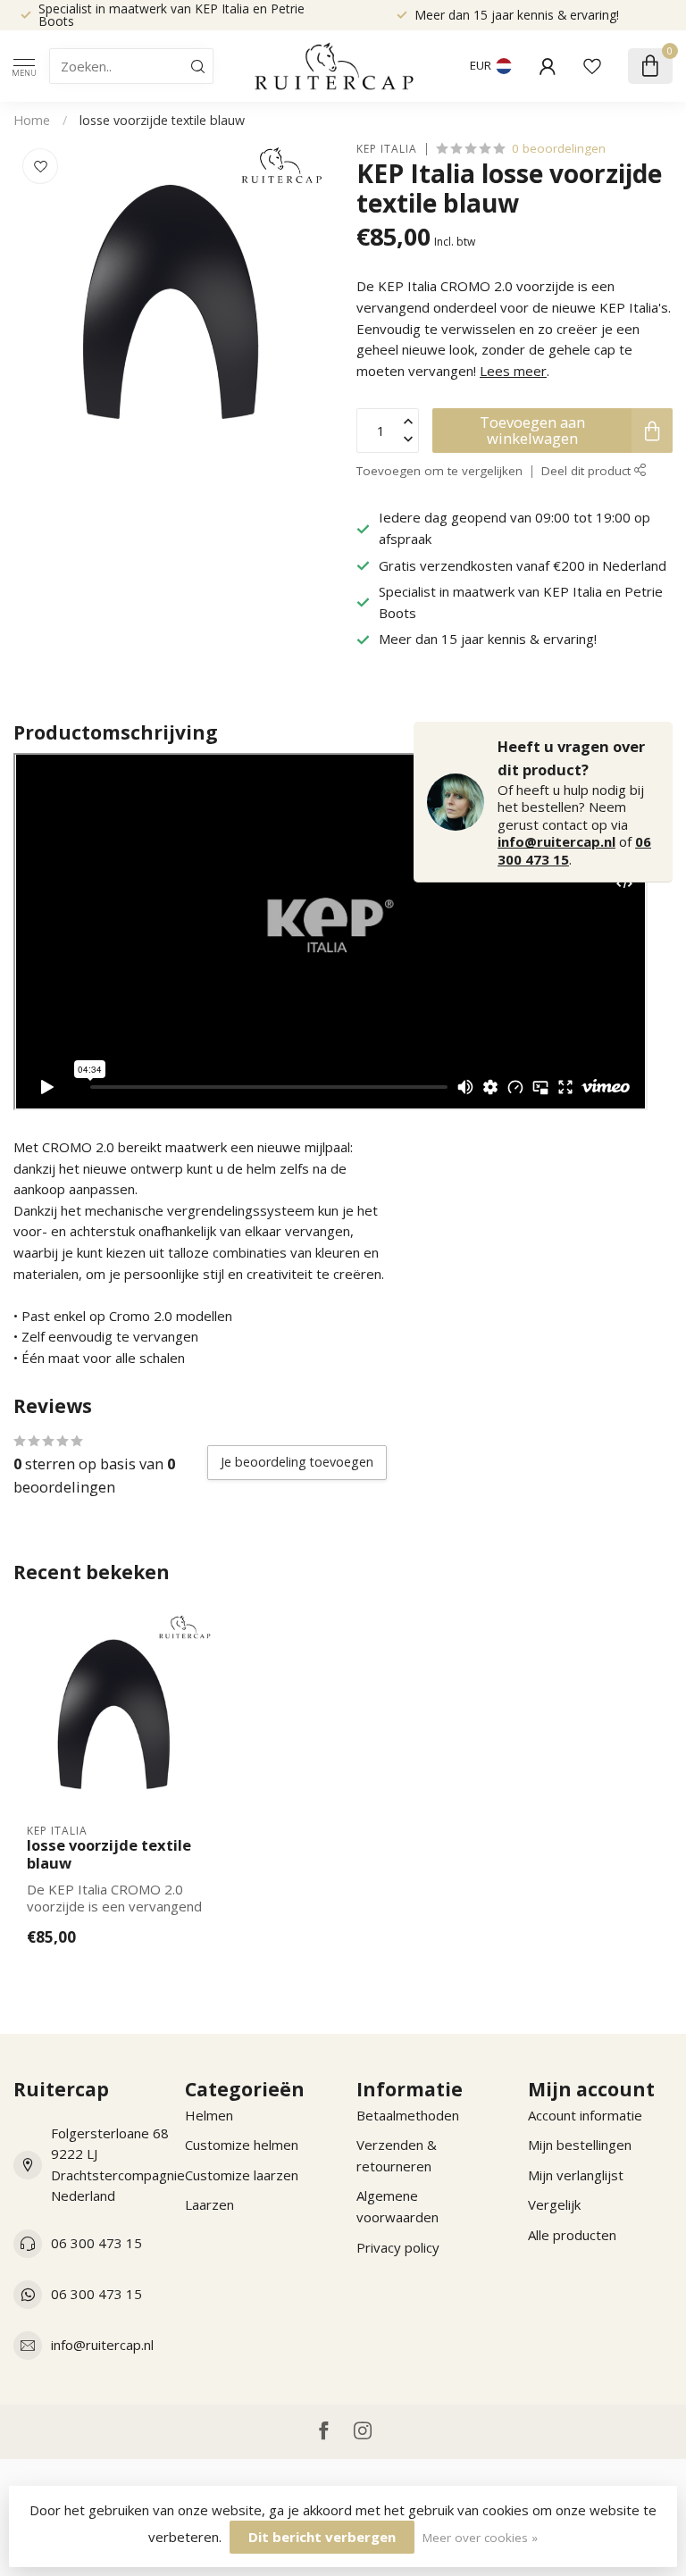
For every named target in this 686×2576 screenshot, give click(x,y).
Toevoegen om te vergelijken (439, 471)
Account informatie (585, 2115)
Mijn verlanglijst (576, 2175)
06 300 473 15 (96, 2243)
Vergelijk (554, 2204)
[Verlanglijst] (592, 66)
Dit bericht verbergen (322, 2537)
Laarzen (209, 2204)
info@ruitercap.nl (556, 841)
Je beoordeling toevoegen (297, 1462)
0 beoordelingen (559, 148)
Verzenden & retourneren (397, 2155)
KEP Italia (387, 149)
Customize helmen (242, 2145)
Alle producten (572, 2235)
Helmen (209, 2115)
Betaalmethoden (408, 2115)
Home (32, 120)
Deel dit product (588, 471)
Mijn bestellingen (580, 2145)
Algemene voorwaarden (397, 2206)
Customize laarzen (242, 2175)
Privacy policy (398, 2247)
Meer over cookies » (480, 2538)
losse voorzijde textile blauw (162, 120)
